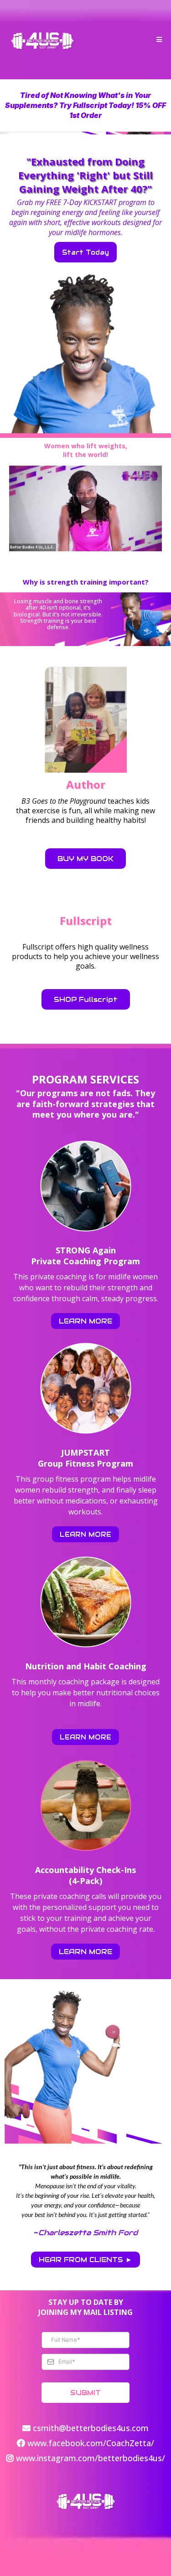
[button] (158, 40)
